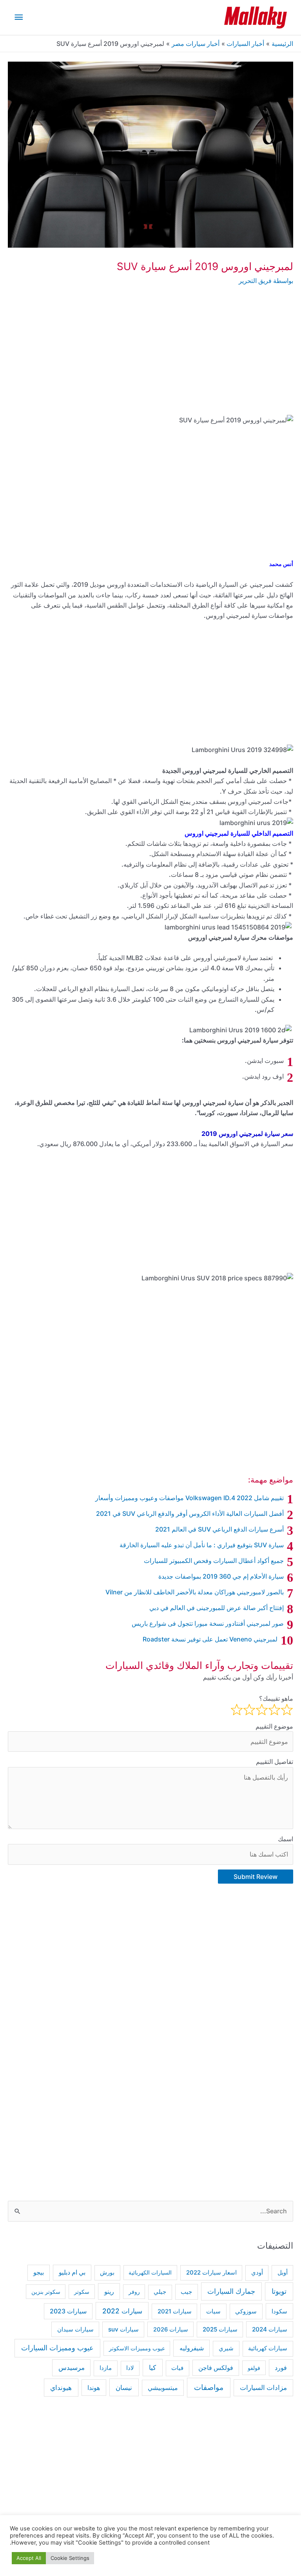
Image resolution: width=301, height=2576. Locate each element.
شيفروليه (192, 2348)
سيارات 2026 (171, 2330)
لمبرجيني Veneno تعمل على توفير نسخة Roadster (210, 1639)
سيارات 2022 (122, 2311)
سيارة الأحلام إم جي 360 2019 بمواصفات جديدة (221, 1576)
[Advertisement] (150, 356)
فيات (177, 2368)
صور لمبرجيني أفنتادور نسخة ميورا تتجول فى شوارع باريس (208, 1623)
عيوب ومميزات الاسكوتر (137, 2348)
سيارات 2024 (270, 2329)
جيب (186, 2292)
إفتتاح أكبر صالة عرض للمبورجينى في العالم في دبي (217, 1608)
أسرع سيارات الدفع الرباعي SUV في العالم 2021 (219, 1529)
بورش (107, 2273)
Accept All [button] (29, 2558)
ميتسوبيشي (163, 2388)
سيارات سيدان (75, 2330)
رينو (109, 2291)
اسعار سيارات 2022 (211, 2273)
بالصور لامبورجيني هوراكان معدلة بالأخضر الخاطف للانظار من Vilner (195, 1592)
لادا (130, 2368)
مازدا (106, 2368)
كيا (152, 2367)
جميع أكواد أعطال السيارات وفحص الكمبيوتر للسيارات (214, 1561)
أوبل (283, 2273)
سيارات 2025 (220, 2329)
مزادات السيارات (263, 2388)
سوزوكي (246, 2311)
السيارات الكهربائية (150, 2272)
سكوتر (82, 2292)
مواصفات (209, 2387)
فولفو (254, 2368)
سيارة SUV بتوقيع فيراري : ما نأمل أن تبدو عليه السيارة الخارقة (202, 1545)
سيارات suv (123, 2329)
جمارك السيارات (231, 2291)
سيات (213, 2311)
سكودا (279, 2311)
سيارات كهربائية (268, 2348)
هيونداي (61, 2387)
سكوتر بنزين (46, 2292)
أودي (257, 2272)
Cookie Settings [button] (70, 2558)
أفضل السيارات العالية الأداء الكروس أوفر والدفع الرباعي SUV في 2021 (190, 1513)
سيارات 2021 (175, 2311)
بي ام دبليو (72, 2272)
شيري (226, 2348)
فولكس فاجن (216, 2368)
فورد (281, 2368)
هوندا (94, 2388)
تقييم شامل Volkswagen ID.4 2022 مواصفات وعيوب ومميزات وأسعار (189, 1498)
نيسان (124, 2387)
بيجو (39, 2272)
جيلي (160, 2292)
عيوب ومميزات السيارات (57, 2348)
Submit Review (256, 1877)
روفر (134, 2292)
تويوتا (279, 2291)
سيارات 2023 (68, 2311)
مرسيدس (72, 2368)
